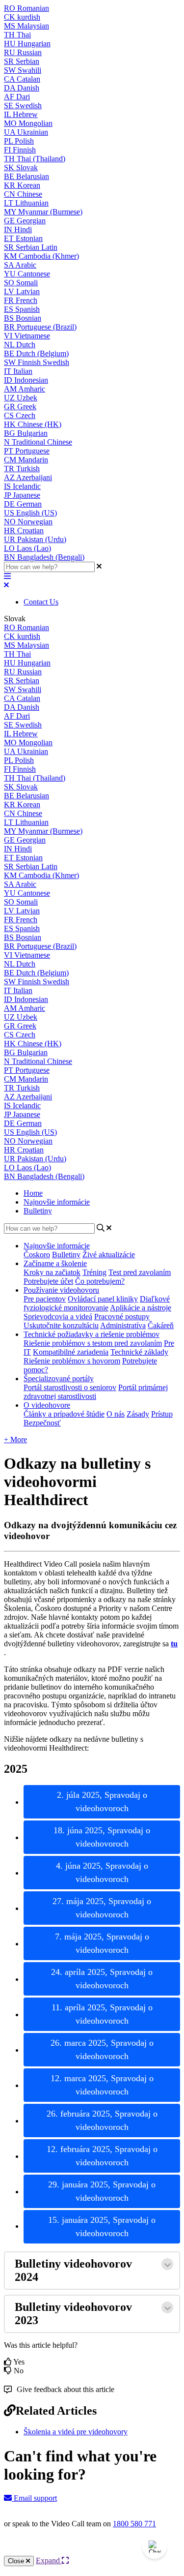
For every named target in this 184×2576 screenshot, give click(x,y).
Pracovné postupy (122, 1317)
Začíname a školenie (55, 1263)
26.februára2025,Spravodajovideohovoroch (102, 2120)
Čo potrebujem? (100, 1281)
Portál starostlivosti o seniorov (70, 1387)
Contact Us (41, 602)
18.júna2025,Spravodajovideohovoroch (102, 1837)
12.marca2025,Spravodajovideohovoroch (102, 2085)
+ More (15, 1440)
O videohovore (47, 1405)
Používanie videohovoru (61, 1290)
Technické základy (139, 1352)
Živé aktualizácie (109, 1255)
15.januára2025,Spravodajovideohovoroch (102, 2227)
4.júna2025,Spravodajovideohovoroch (102, 1872)
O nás (116, 1414)
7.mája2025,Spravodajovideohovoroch (102, 1943)
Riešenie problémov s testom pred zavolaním (93, 1343)
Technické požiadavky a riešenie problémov (92, 1334)
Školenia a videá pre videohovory (76, 2432)
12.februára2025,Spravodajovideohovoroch (102, 2156)
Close (17, 2561)
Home (33, 1193)
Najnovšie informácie (57, 1202)
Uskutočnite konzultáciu (61, 1325)
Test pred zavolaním (140, 1272)
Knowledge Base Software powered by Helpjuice (92, 2550)
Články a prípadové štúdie (64, 1414)
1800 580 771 (134, 2524)
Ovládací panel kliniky (103, 1299)
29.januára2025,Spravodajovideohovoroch (102, 2191)
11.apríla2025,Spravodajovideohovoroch (102, 2014)
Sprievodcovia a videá (58, 1317)
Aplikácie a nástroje (141, 1308)
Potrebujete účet (48, 1281)
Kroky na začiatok (52, 1272)
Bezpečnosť (42, 1423)
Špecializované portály (59, 1379)
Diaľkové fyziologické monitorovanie (97, 1303)
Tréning (94, 1272)
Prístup (162, 1414)
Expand (49, 2561)
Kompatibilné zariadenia (71, 1352)
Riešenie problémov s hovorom (72, 1361)
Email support (34, 2498)
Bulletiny (38, 1211)
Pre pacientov (45, 1299)
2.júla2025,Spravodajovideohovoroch (102, 1802)
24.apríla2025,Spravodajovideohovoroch (102, 1979)
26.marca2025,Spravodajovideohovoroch (102, 2049)
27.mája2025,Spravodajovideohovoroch (102, 1908)
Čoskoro (37, 1255)
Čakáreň (161, 1325)
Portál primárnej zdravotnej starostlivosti (96, 1392)
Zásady (138, 1414)
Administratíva (123, 1325)
